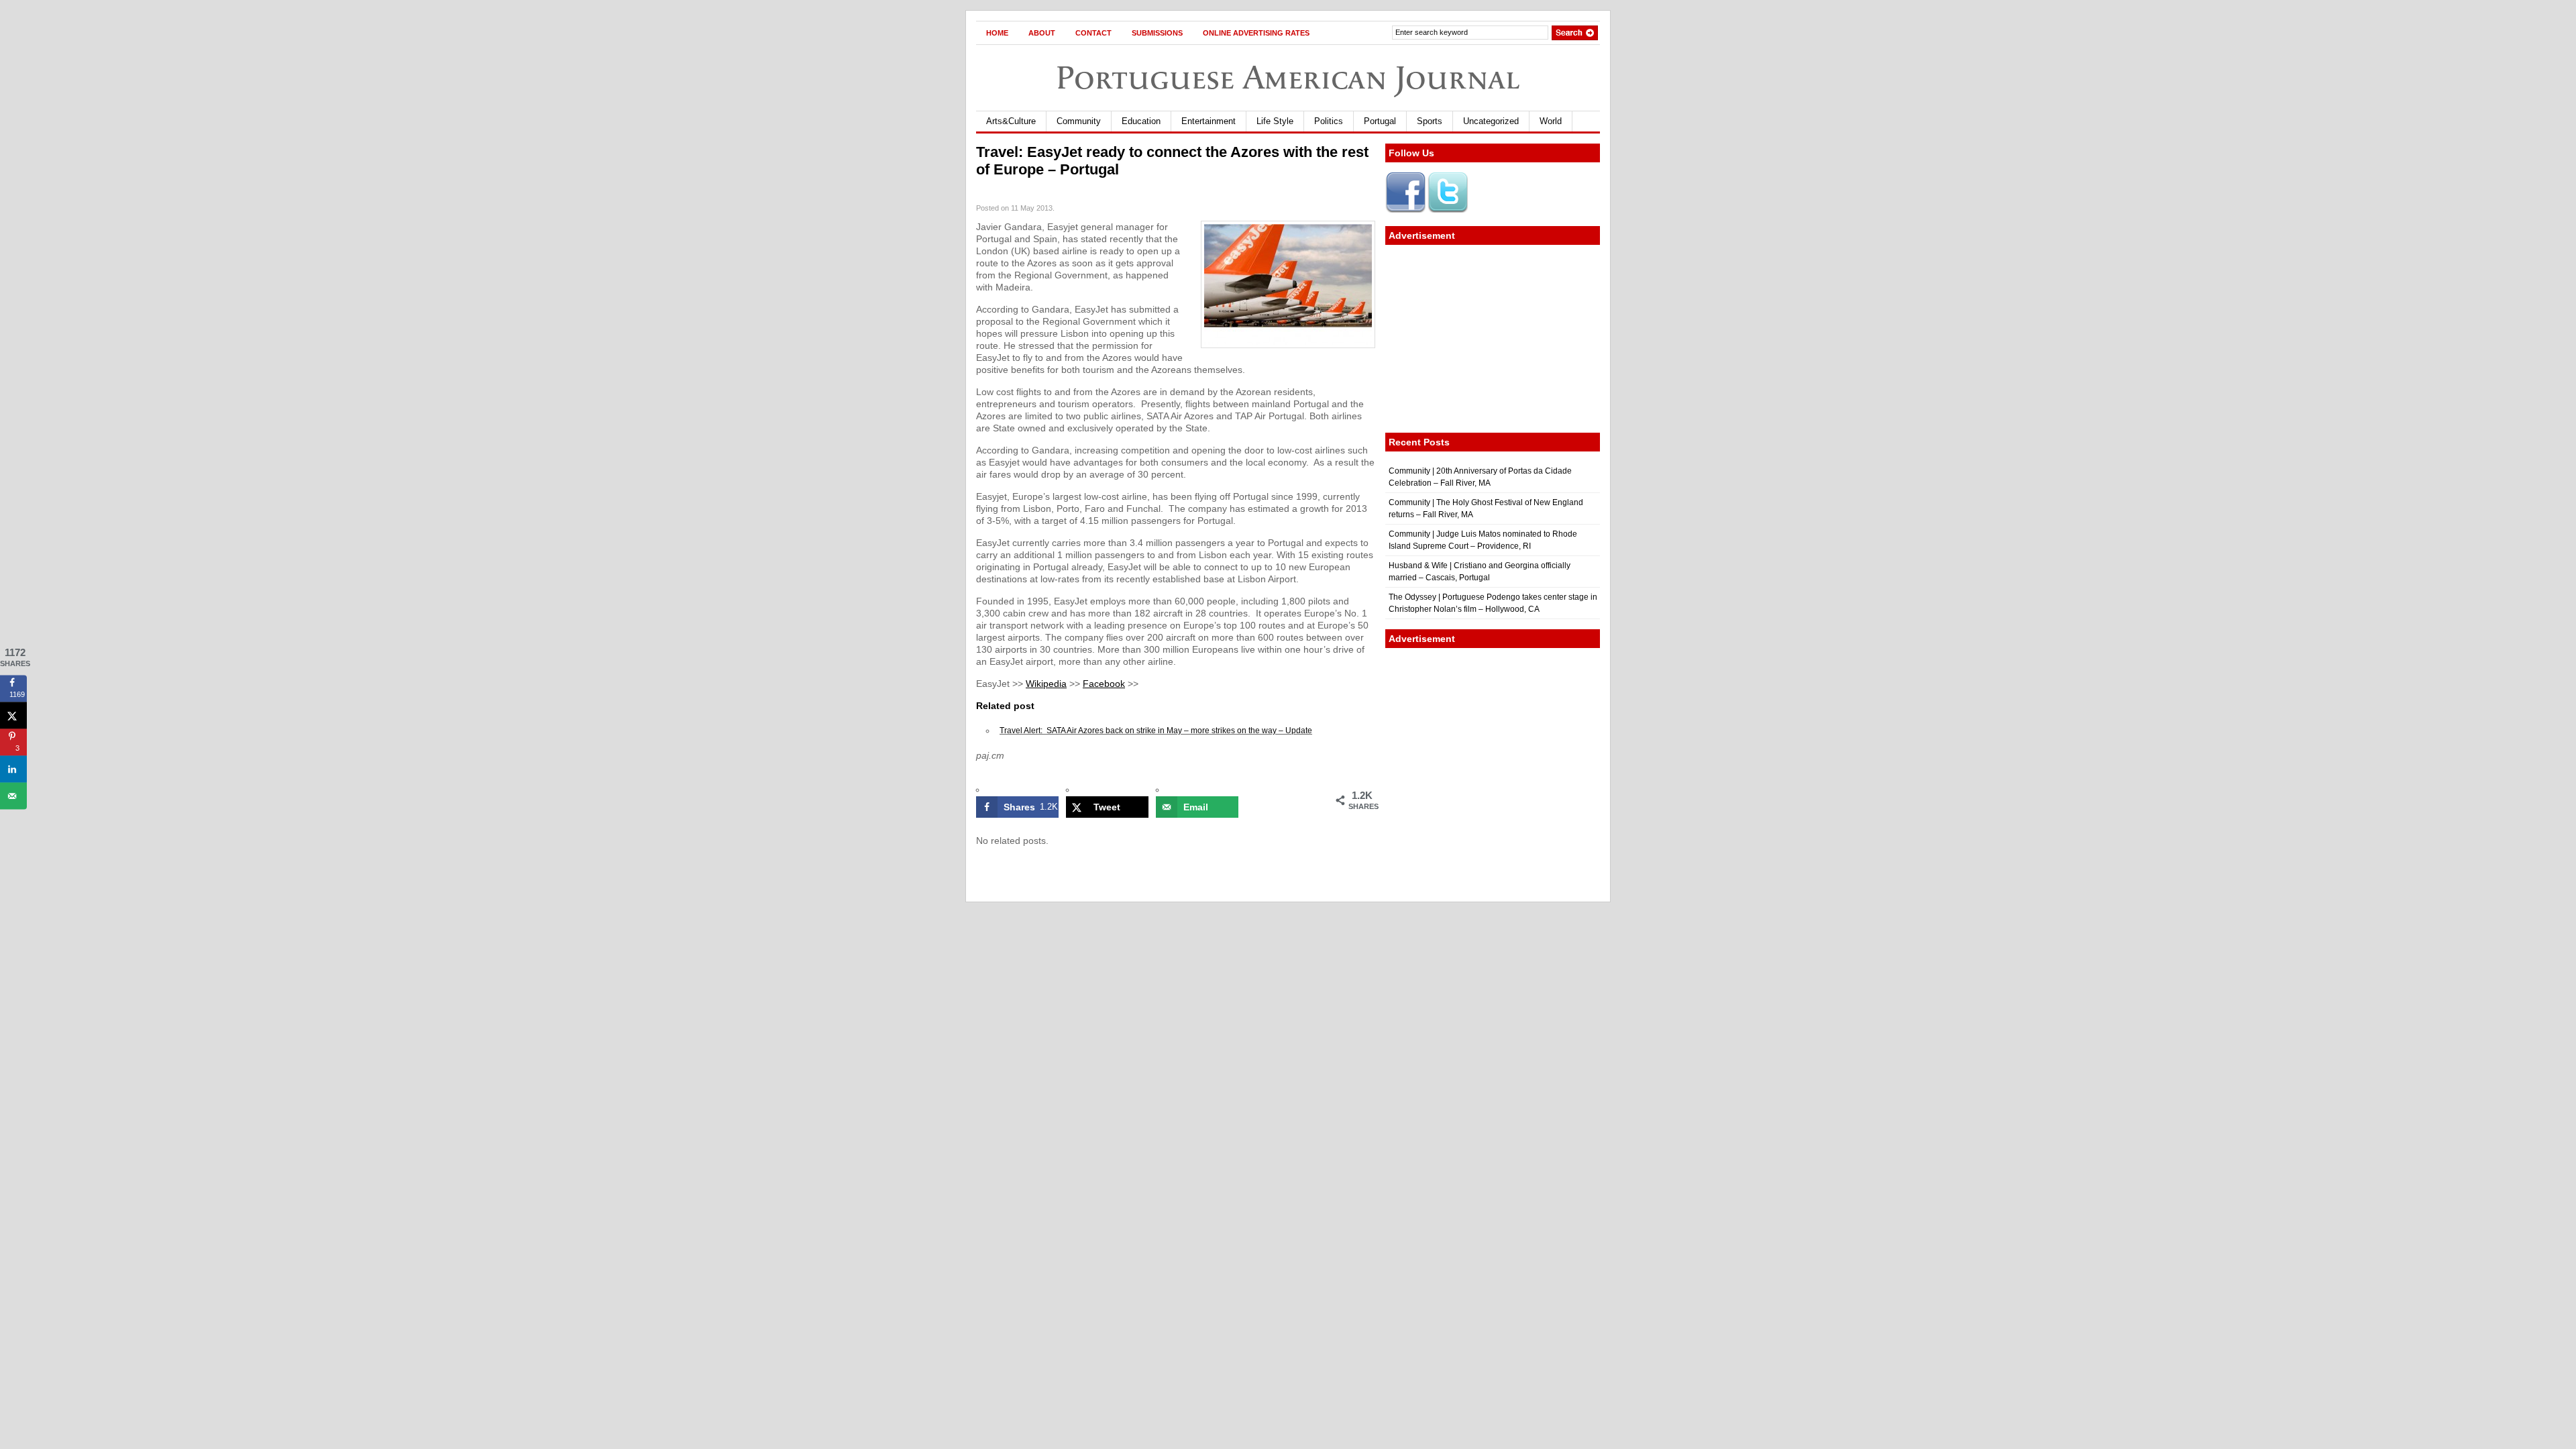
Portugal (1380, 121)
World (1551, 121)
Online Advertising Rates (1256, 33)
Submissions (1157, 33)
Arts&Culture (1011, 121)
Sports (1430, 121)
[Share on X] (13, 715)
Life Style (1275, 121)
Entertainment (1209, 121)
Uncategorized (1491, 121)
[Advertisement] (1493, 339)
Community (1079, 121)
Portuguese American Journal (1288, 77)
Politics (1329, 121)
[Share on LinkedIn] (13, 769)
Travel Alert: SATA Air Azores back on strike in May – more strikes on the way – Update (1156, 731)
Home (997, 33)
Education (1141, 121)
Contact (1093, 33)
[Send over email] (13, 796)
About (1042, 33)
